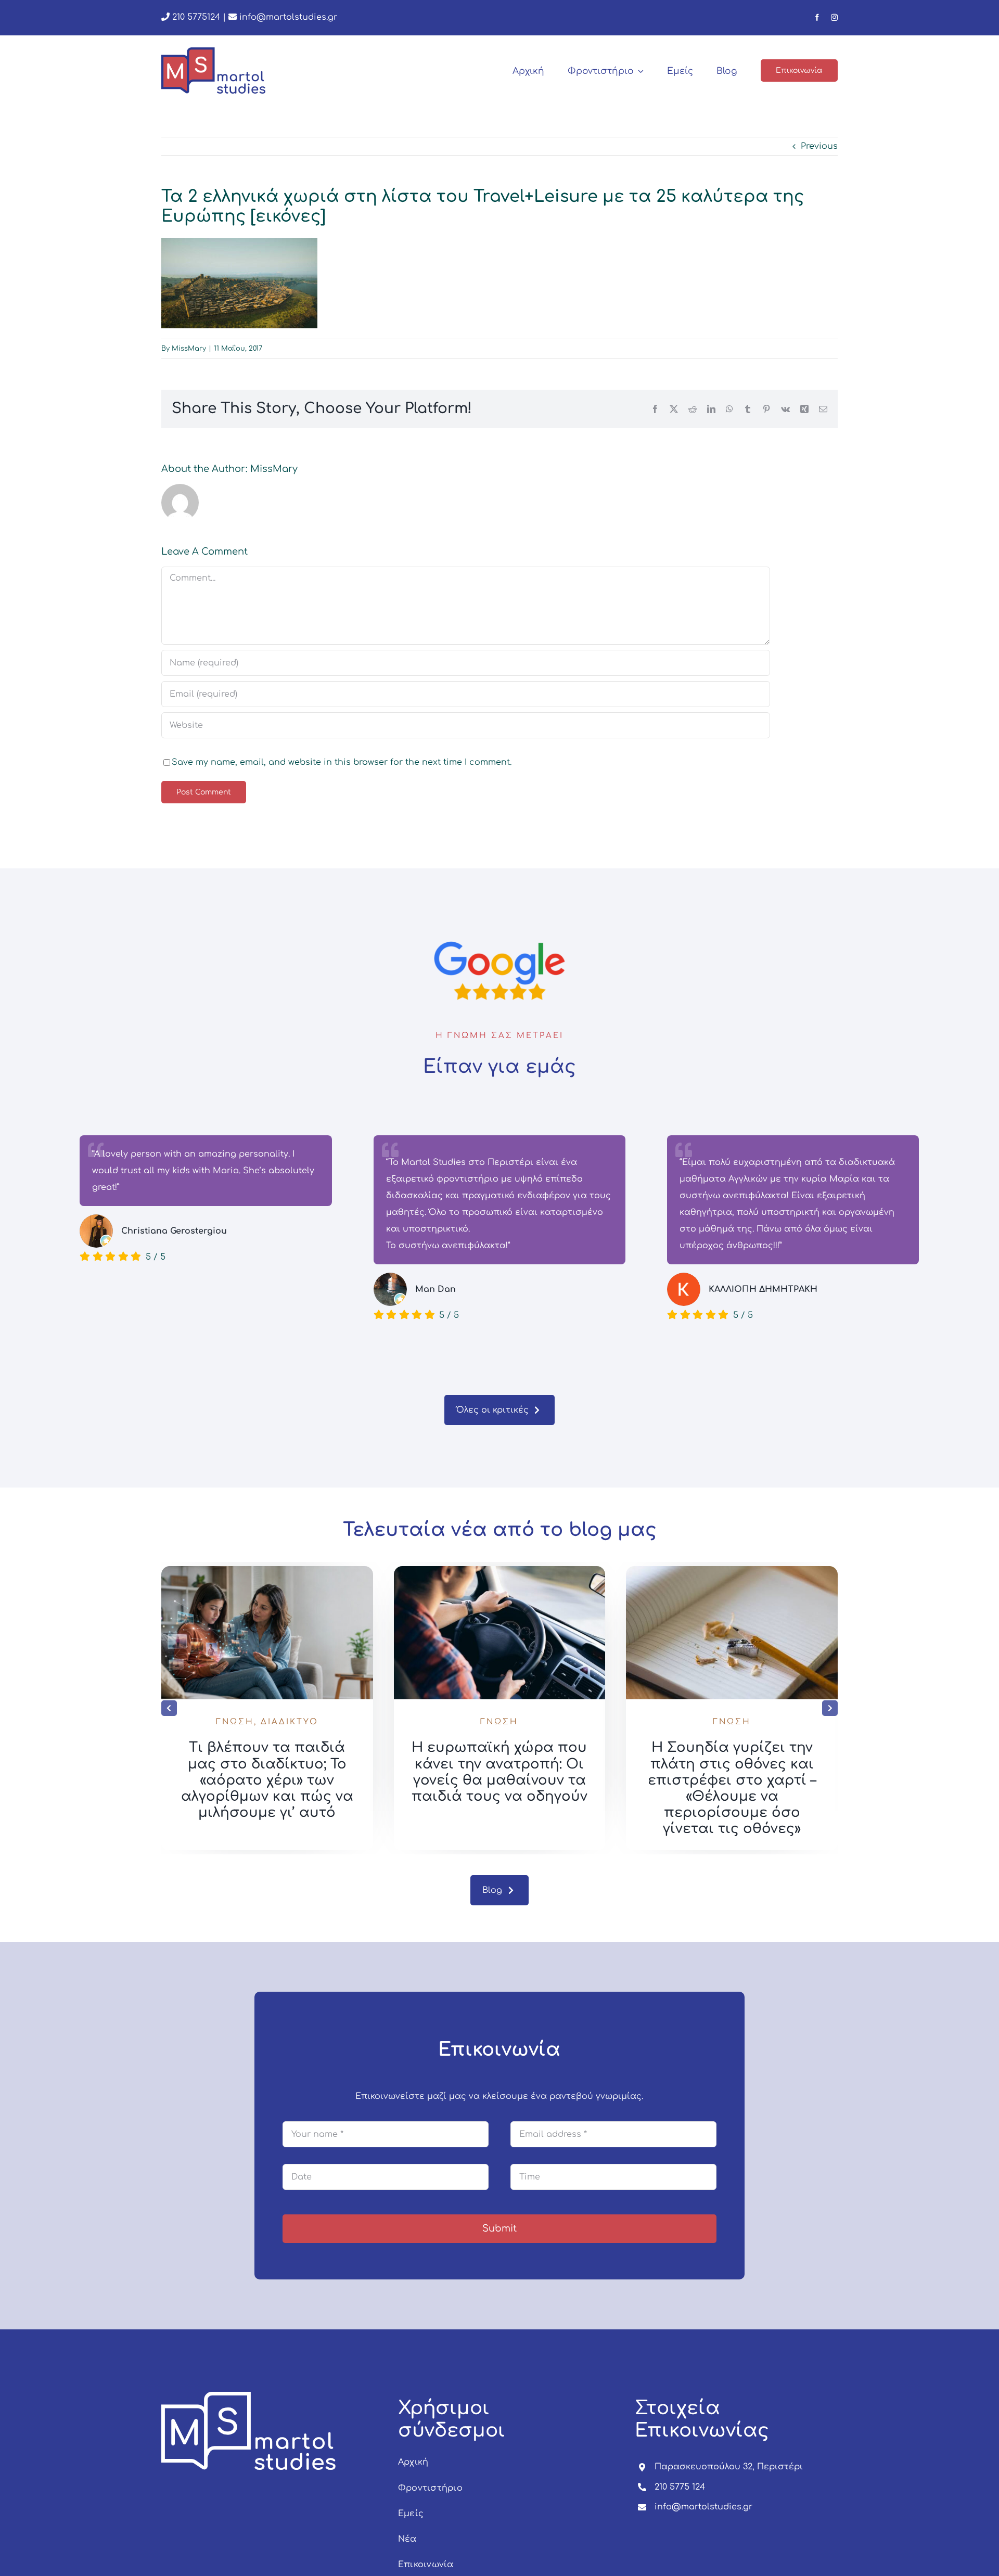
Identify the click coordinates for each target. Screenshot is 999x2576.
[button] (169, 1708)
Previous (819, 146)
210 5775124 (195, 17)
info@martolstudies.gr (288, 17)
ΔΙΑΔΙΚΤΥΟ (290, 1722)
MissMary (189, 349)
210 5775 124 (680, 2487)
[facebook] (817, 17)
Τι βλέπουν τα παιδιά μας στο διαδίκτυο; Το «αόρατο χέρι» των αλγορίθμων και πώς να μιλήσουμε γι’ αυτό (267, 1780)
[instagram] (834, 17)
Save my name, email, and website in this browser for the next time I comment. (342, 762)
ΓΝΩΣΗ (235, 1722)
